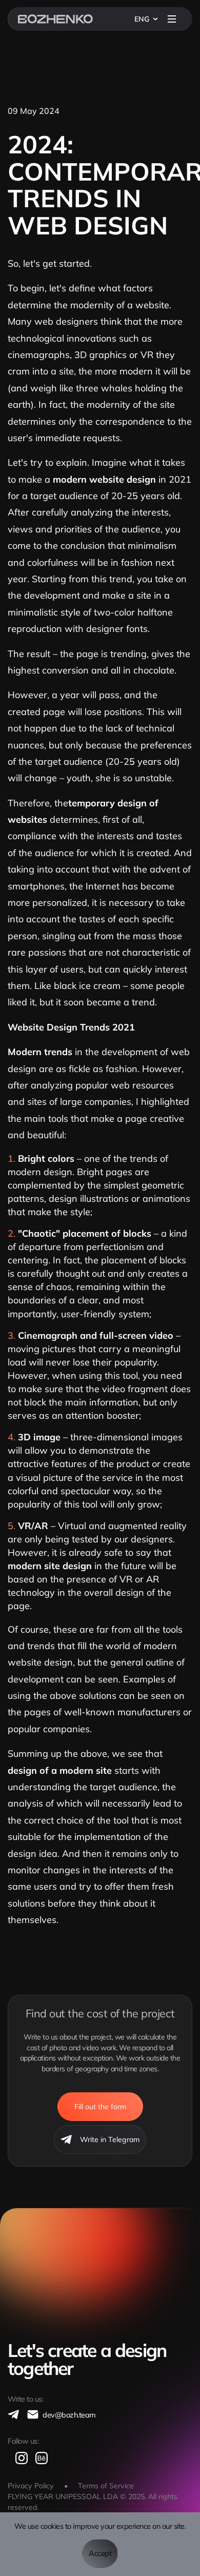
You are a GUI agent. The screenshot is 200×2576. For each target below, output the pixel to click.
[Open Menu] (172, 19)
